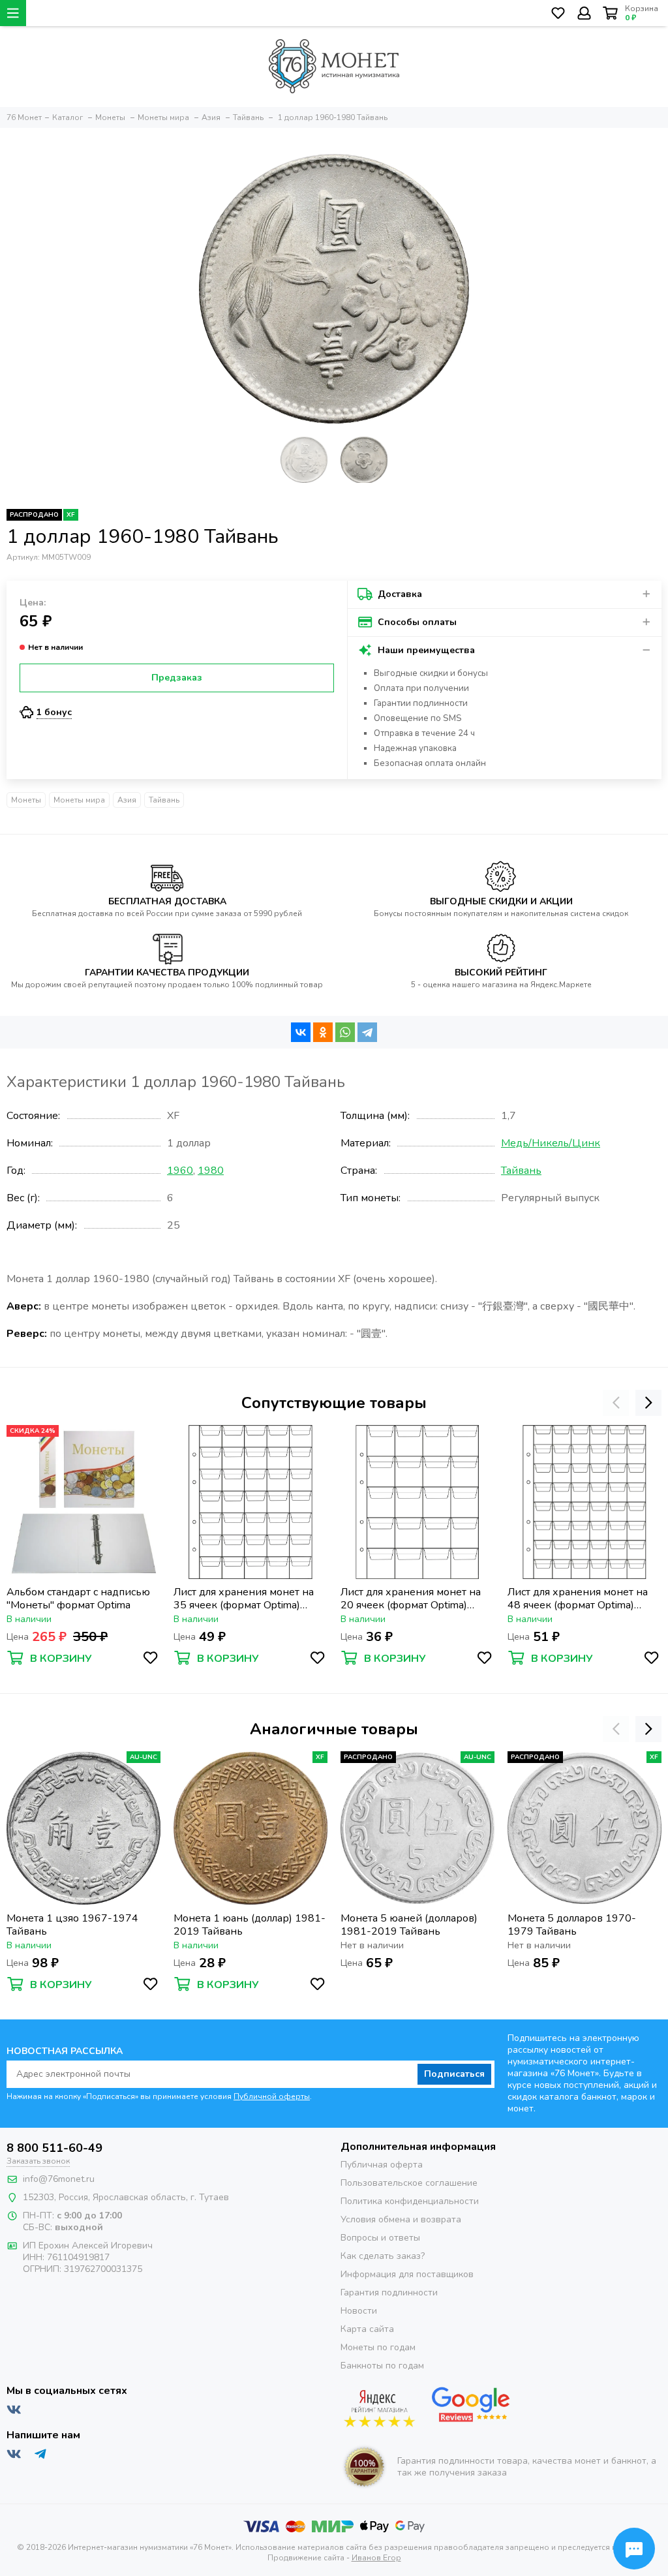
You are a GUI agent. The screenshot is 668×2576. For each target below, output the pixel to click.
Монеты (26, 800)
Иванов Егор (376, 2558)
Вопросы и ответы (380, 2238)
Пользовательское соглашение (409, 2183)
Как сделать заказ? (383, 2256)
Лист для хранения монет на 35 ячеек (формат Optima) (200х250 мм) (244, 1599)
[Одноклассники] (323, 1032)
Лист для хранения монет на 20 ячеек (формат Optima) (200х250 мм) (411, 1599)
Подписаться (454, 2074)
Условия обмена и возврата (401, 2219)
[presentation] (616, 1403)
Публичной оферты (272, 2096)
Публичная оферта (382, 2165)
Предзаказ (177, 678)
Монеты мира (79, 800)
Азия (127, 800)
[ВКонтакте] (301, 1032)
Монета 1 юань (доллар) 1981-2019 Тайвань (250, 1925)
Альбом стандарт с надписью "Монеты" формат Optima (78, 1599)
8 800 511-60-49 (54, 2148)
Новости (359, 2311)
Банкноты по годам (382, 2366)
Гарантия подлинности (389, 2292)
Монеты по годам (378, 2347)
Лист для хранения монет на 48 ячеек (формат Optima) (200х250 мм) (578, 1599)
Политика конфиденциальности (410, 2201)
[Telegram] (367, 1032)
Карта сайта (367, 2329)
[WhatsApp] (345, 1032)
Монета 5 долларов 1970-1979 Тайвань (572, 1925)
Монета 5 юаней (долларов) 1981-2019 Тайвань (409, 1925)
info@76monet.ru (59, 2179)
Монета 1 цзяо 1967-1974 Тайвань (72, 1925)
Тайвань (164, 800)
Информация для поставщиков (407, 2274)
